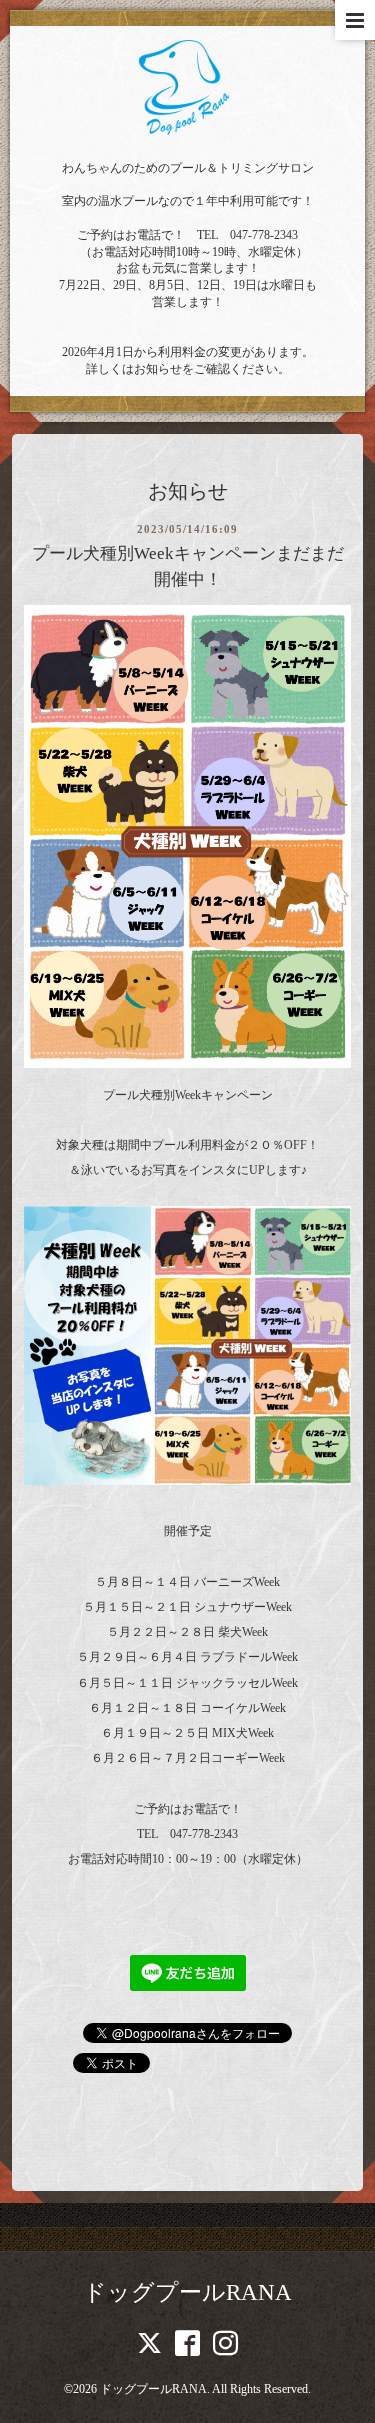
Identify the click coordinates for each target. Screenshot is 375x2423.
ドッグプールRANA (187, 2292)
